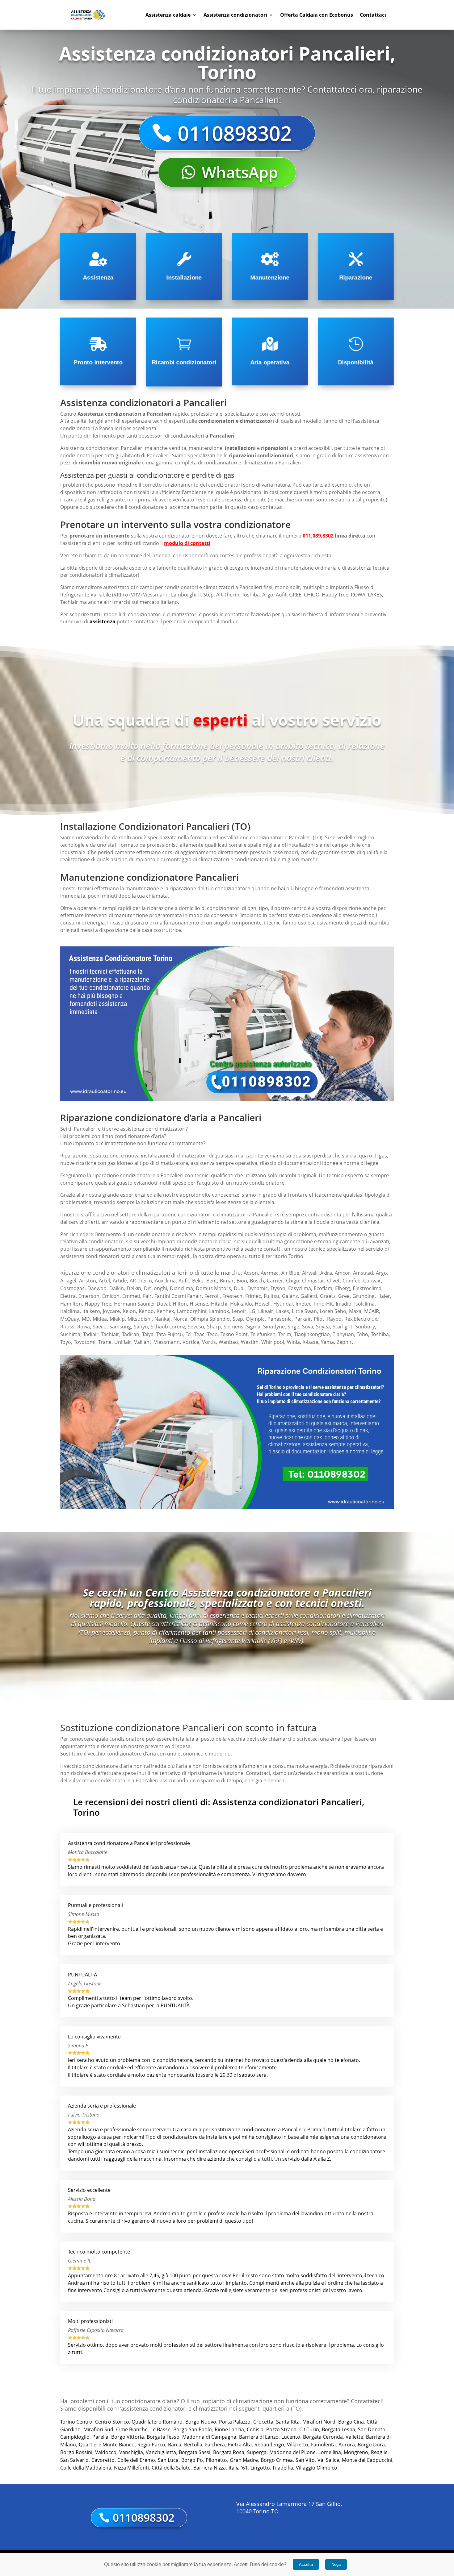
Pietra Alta (240, 2445)
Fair (147, 1296)
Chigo (293, 1281)
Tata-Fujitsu (170, 1334)
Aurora (347, 2445)
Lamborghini (191, 1311)
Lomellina (330, 2452)
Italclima (70, 1311)
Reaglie (379, 2452)
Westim (250, 1342)
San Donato (372, 2429)
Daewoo (97, 1288)
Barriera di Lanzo (259, 2437)
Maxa (355, 1311)
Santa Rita (288, 2422)
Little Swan (304, 1311)
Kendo (146, 1311)
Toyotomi (85, 1342)
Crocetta (263, 2422)
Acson (251, 1273)
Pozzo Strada (281, 2429)
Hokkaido (241, 1304)
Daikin (117, 1288)
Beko (198, 1281)
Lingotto (260, 2468)
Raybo (334, 1319)
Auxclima (165, 1281)
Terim (285, 1334)
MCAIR (372, 1311)
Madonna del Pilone (292, 2452)
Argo (381, 1273)
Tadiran (131, 1334)
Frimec (253, 1296)
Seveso (196, 1327)
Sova (308, 1327)
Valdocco (106, 2452)
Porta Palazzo (235, 2422)
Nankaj (162, 1319)
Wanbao (228, 1342)
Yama (327, 1342)
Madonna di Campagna (209, 2437)
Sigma (253, 1327)
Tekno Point (234, 1334)
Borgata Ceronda (323, 2437)
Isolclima (364, 1304)
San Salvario (74, 2460)
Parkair (303, 1319)
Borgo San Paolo (193, 2429)
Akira (326, 1273)
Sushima (70, 1334)
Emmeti (131, 1296)
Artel (104, 1281)
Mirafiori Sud (98, 2429)
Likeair (266, 1311)
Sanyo (141, 1327)
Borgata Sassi (195, 2452)
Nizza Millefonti (131, 2468)
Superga (257, 2452)
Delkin (134, 1288)
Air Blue (290, 1273)
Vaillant (143, 1342)
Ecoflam (323, 1288)
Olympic (255, 1319)
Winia (293, 1342)
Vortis (209, 1342)
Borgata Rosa (229, 2452)
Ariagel (68, 1281)
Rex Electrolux (361, 1319)
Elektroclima (367, 1288)
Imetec (303, 1304)
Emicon (111, 1296)
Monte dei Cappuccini (367, 2460)
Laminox (219, 1311)
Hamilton (71, 1304)
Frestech (232, 1296)
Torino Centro (76, 2422)
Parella (100, 2437)
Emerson (89, 1296)
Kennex (165, 1311)
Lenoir (239, 1311)
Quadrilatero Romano (156, 2422)
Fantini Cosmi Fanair (178, 1296)
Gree (344, 1296)
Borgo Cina (351, 2422)
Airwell (310, 1273)
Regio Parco (151, 2445)
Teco (212, 1334)
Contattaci (373, 15)
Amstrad (363, 1273)
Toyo (66, 1342)
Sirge (293, 1327)
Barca (175, 2445)
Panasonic (280, 1319)
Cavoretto (103, 2460)
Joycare (111, 1311)
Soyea (323, 1327)
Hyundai (283, 1304)
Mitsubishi (140, 1319)
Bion (242, 1281)
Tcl (189, 1334)
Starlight (343, 1327)
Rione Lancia (229, 2429)
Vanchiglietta (161, 2452)
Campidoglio (75, 2437)
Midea (100, 1319)
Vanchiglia (131, 2452)
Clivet (333, 1281)
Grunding (364, 1296)
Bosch (257, 1281)
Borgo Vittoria (128, 2437)
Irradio (344, 1304)
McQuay (70, 1319)
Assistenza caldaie (168, 15)
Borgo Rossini (76, 2452)
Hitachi (219, 1304)
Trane (105, 1342)
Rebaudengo (269, 2445)
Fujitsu (271, 1296)
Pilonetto (216, 2460)
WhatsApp (240, 172)
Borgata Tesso (163, 2437)
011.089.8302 (318, 536)
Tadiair (91, 1334)
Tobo (362, 1334)
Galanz (290, 1296)
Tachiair (110, 1334)
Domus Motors (213, 1288)
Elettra (68, 1296)
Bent (212, 1281)
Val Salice (328, 2460)
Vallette (354, 2437)
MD (86, 1319)
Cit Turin (309, 2429)
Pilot (319, 1319)
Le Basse (160, 2429)
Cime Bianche (132, 2429)
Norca (180, 1319)
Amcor (343, 1273)
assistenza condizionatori (90, 1256)
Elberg (343, 1288)
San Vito (305, 2460)
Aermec (270, 1273)
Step (238, 1319)
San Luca (168, 2460)
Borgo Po (192, 2460)
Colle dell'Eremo (136, 2460)
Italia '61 (238, 2468)
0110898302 (235, 133)
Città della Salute (171, 2468)
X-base (310, 1342)
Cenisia (255, 2429)
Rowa (84, 1327)
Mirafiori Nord (319, 2422)
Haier (384, 1296)
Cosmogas (72, 1288)
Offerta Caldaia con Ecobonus (317, 15)
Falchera (215, 2445)
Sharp (214, 1327)
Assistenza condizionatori (235, 15)
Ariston (88, 1281)
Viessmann (167, 1342)
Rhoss (67, 1327)
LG (252, 1311)
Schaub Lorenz (168, 1327)
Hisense (199, 1304)
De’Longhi (156, 1288)
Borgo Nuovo (201, 2422)
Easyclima (300, 1288)
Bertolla (193, 2445)
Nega (336, 2564)
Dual (239, 1288)
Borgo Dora (371, 2445)
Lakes (283, 1311)
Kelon (129, 1311)
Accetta (306, 2564)
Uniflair (123, 1342)
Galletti (309, 1296)
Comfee (351, 1281)
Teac (199, 1334)
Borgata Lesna (338, 2429)
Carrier (275, 1281)
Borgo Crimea (277, 2460)
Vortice (191, 1342)
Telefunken (263, 1334)
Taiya (148, 1334)
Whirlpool (273, 1342)
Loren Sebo (333, 1311)
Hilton (180, 1304)
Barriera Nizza (210, 2468)
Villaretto (298, 2445)
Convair (372, 1281)
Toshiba (380, 1334)
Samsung (120, 1327)
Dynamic (258, 1288)
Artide (120, 1281)
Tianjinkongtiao (312, 1334)
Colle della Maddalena (86, 2468)
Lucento (291, 2437)
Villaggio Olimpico (317, 2468)
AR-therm (141, 1281)
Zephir (344, 1342)
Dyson (278, 1288)
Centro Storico (112, 2422)
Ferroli (212, 1296)
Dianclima (181, 1288)
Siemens (233, 1327)
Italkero (91, 1311)
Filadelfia (283, 2468)
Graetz (328, 1296)
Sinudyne (274, 1327)
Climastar (313, 1281)
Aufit (184, 1281)
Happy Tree (98, 1304)
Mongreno (356, 2452)
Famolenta (323, 2445)
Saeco (100, 1327)
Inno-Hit (324, 1304)
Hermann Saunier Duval (142, 1304)
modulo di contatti (187, 543)
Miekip (117, 1319)
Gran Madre (244, 2460)
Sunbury (365, 1327)
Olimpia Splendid (210, 1319)
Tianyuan (343, 1334)
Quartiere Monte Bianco (107, 2445)
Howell (263, 1304)
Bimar (227, 1281)
